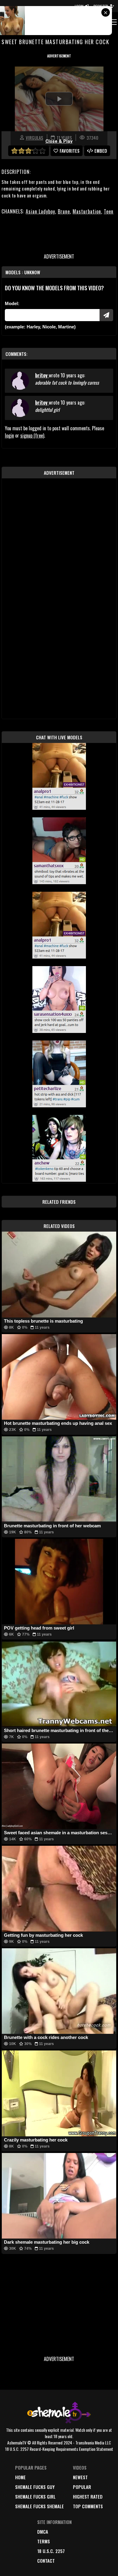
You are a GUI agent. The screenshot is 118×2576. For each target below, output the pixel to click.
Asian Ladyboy (40, 211)
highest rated (88, 2496)
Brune (64, 211)
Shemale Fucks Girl (35, 2496)
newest (80, 2477)
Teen (109, 211)
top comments (88, 2506)
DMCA (43, 2532)
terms (44, 2541)
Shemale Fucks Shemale (39, 2506)
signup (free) (32, 435)
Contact (46, 2561)
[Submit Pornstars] (106, 315)
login (9, 435)
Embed (101, 151)
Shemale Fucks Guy (35, 2487)
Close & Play (59, 141)
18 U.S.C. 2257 (51, 2551)
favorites (70, 151)
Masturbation (87, 211)
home (20, 2477)
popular (82, 2487)
